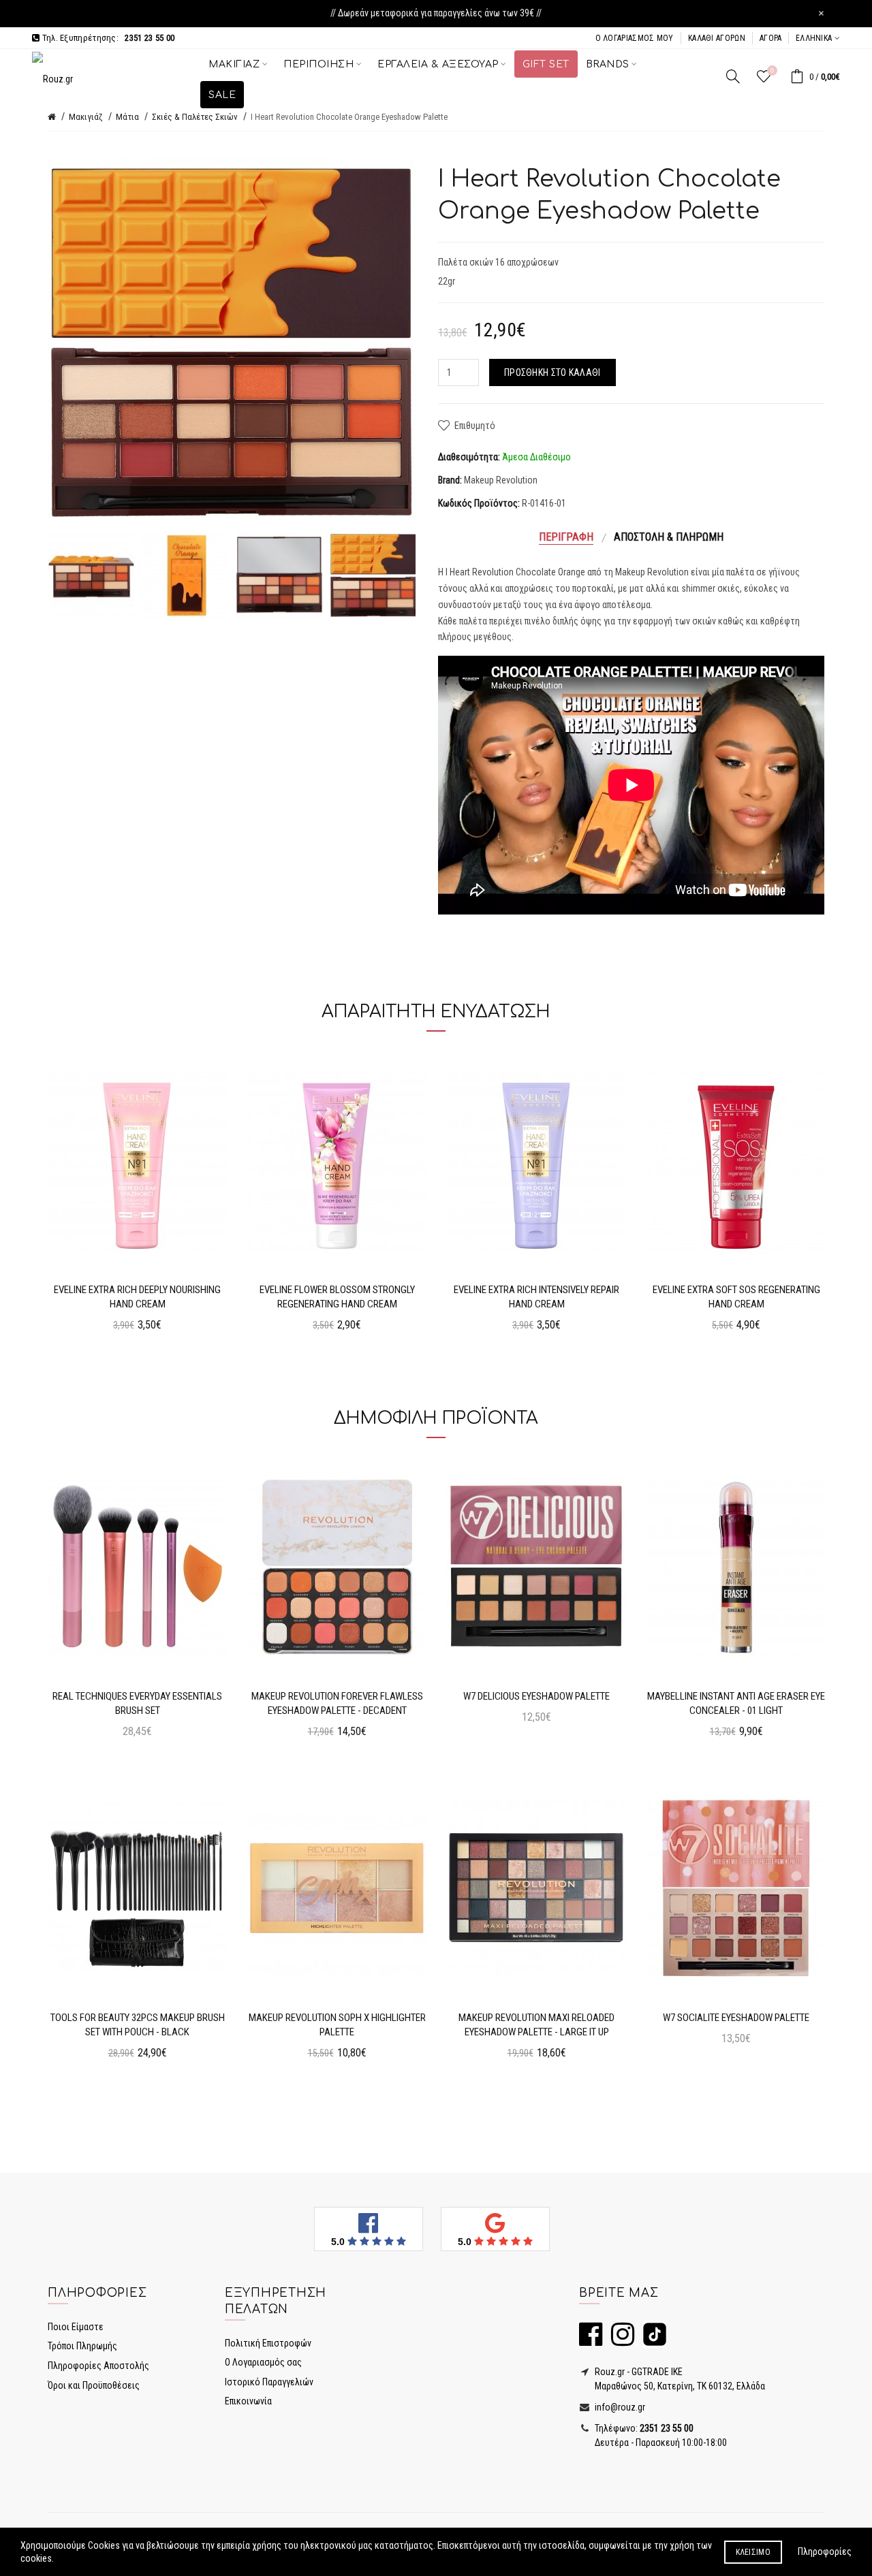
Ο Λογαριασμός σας (263, 2362)
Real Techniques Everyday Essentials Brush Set (137, 1703)
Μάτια (127, 117)
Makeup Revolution (501, 480)
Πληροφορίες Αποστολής (98, 2366)
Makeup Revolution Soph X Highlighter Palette (337, 2025)
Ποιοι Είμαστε (76, 2327)
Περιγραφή (566, 537)
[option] (91, 575)
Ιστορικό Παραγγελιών (269, 2382)
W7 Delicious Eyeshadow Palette (536, 1696)
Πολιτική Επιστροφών (268, 2343)
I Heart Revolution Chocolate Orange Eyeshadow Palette (349, 117)
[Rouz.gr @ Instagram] (619, 2340)
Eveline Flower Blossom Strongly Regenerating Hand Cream (337, 1297)
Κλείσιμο (753, 2552)
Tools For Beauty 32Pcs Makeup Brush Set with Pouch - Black (138, 2025)
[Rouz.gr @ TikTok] (651, 2340)
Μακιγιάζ (86, 117)
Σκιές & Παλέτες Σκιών (195, 117)
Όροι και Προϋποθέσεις (94, 2385)
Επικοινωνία (248, 2401)
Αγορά (771, 38)
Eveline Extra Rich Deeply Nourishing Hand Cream (137, 1297)
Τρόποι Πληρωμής (82, 2346)
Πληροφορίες (825, 2551)
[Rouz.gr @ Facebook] (591, 2340)
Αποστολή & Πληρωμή (669, 537)
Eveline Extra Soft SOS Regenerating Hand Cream (736, 1297)
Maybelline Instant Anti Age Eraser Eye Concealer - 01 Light (736, 1703)
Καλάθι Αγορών (717, 38)
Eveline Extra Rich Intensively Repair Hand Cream (536, 1297)
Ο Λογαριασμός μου (635, 38)
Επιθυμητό (475, 426)
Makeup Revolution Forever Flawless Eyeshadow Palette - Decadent (337, 1703)
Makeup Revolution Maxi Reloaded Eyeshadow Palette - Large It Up (536, 2025)
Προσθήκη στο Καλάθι (552, 372)
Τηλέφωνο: (643, 2428)
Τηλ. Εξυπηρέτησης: (107, 38)
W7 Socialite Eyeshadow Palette (736, 2018)
